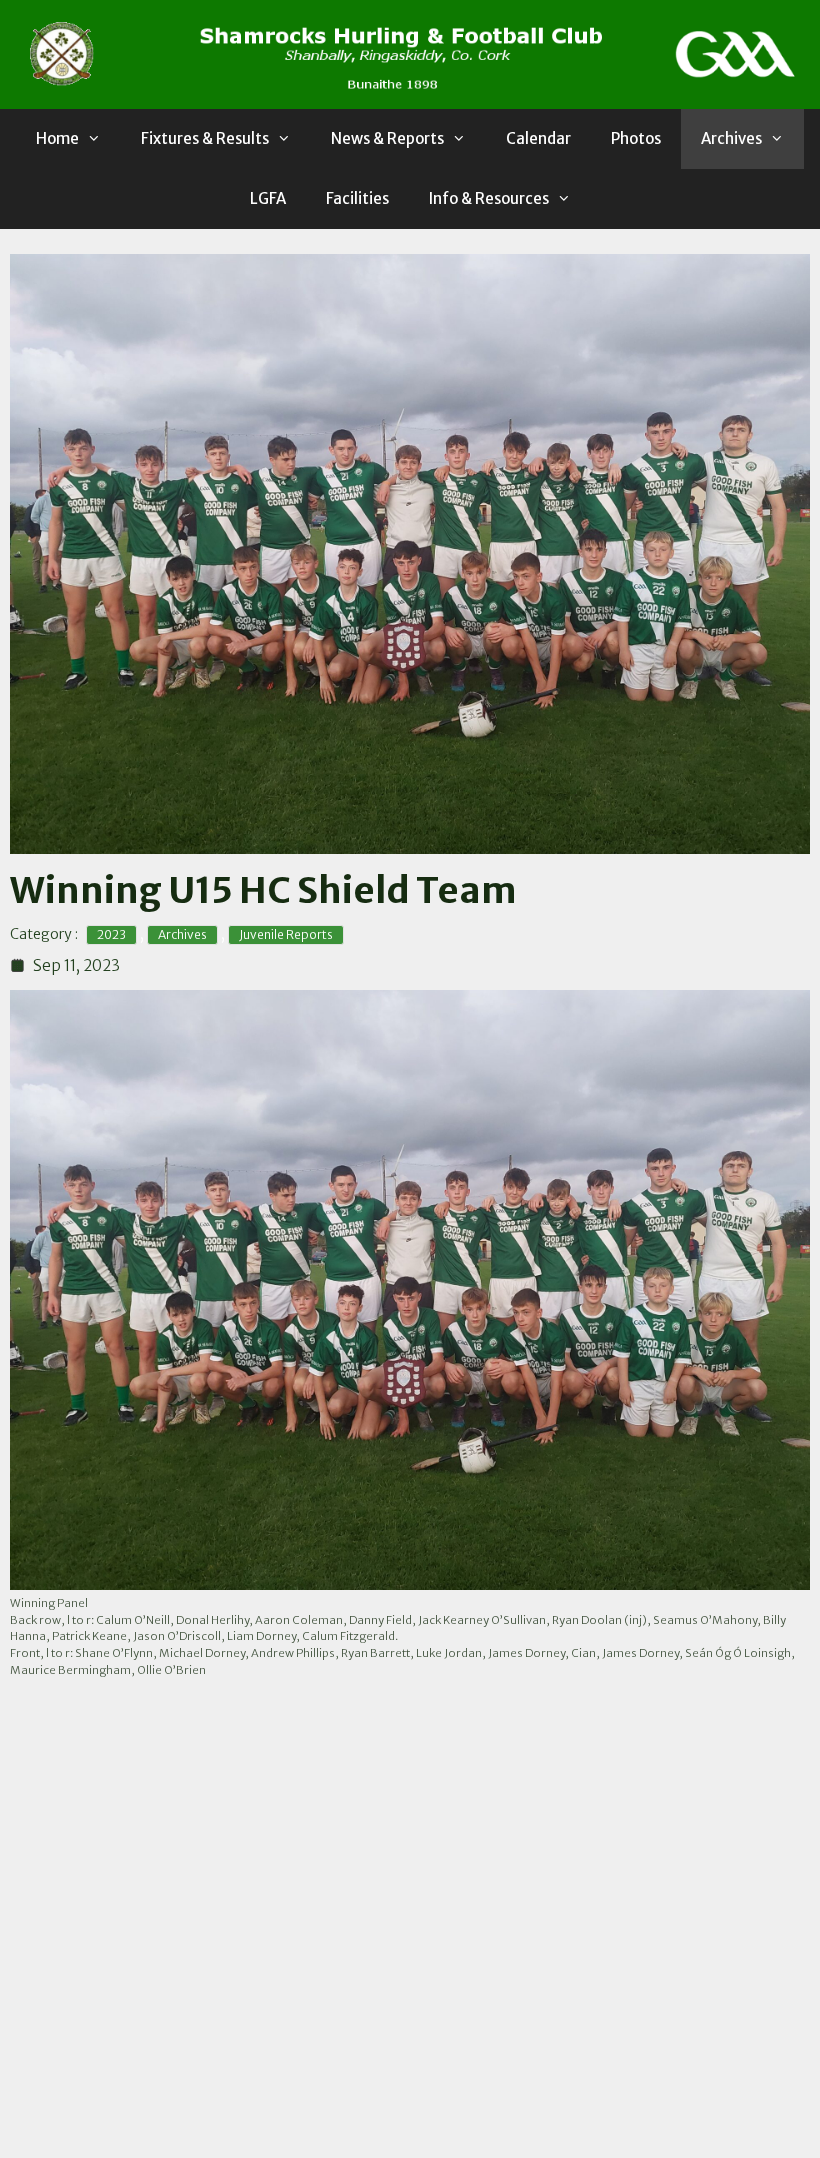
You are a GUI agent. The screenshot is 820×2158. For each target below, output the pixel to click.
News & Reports (387, 138)
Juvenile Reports (286, 934)
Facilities (357, 198)
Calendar (538, 138)
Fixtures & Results (205, 138)
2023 (111, 934)
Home (57, 138)
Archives (731, 138)
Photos (636, 138)
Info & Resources (489, 198)
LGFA (268, 198)
